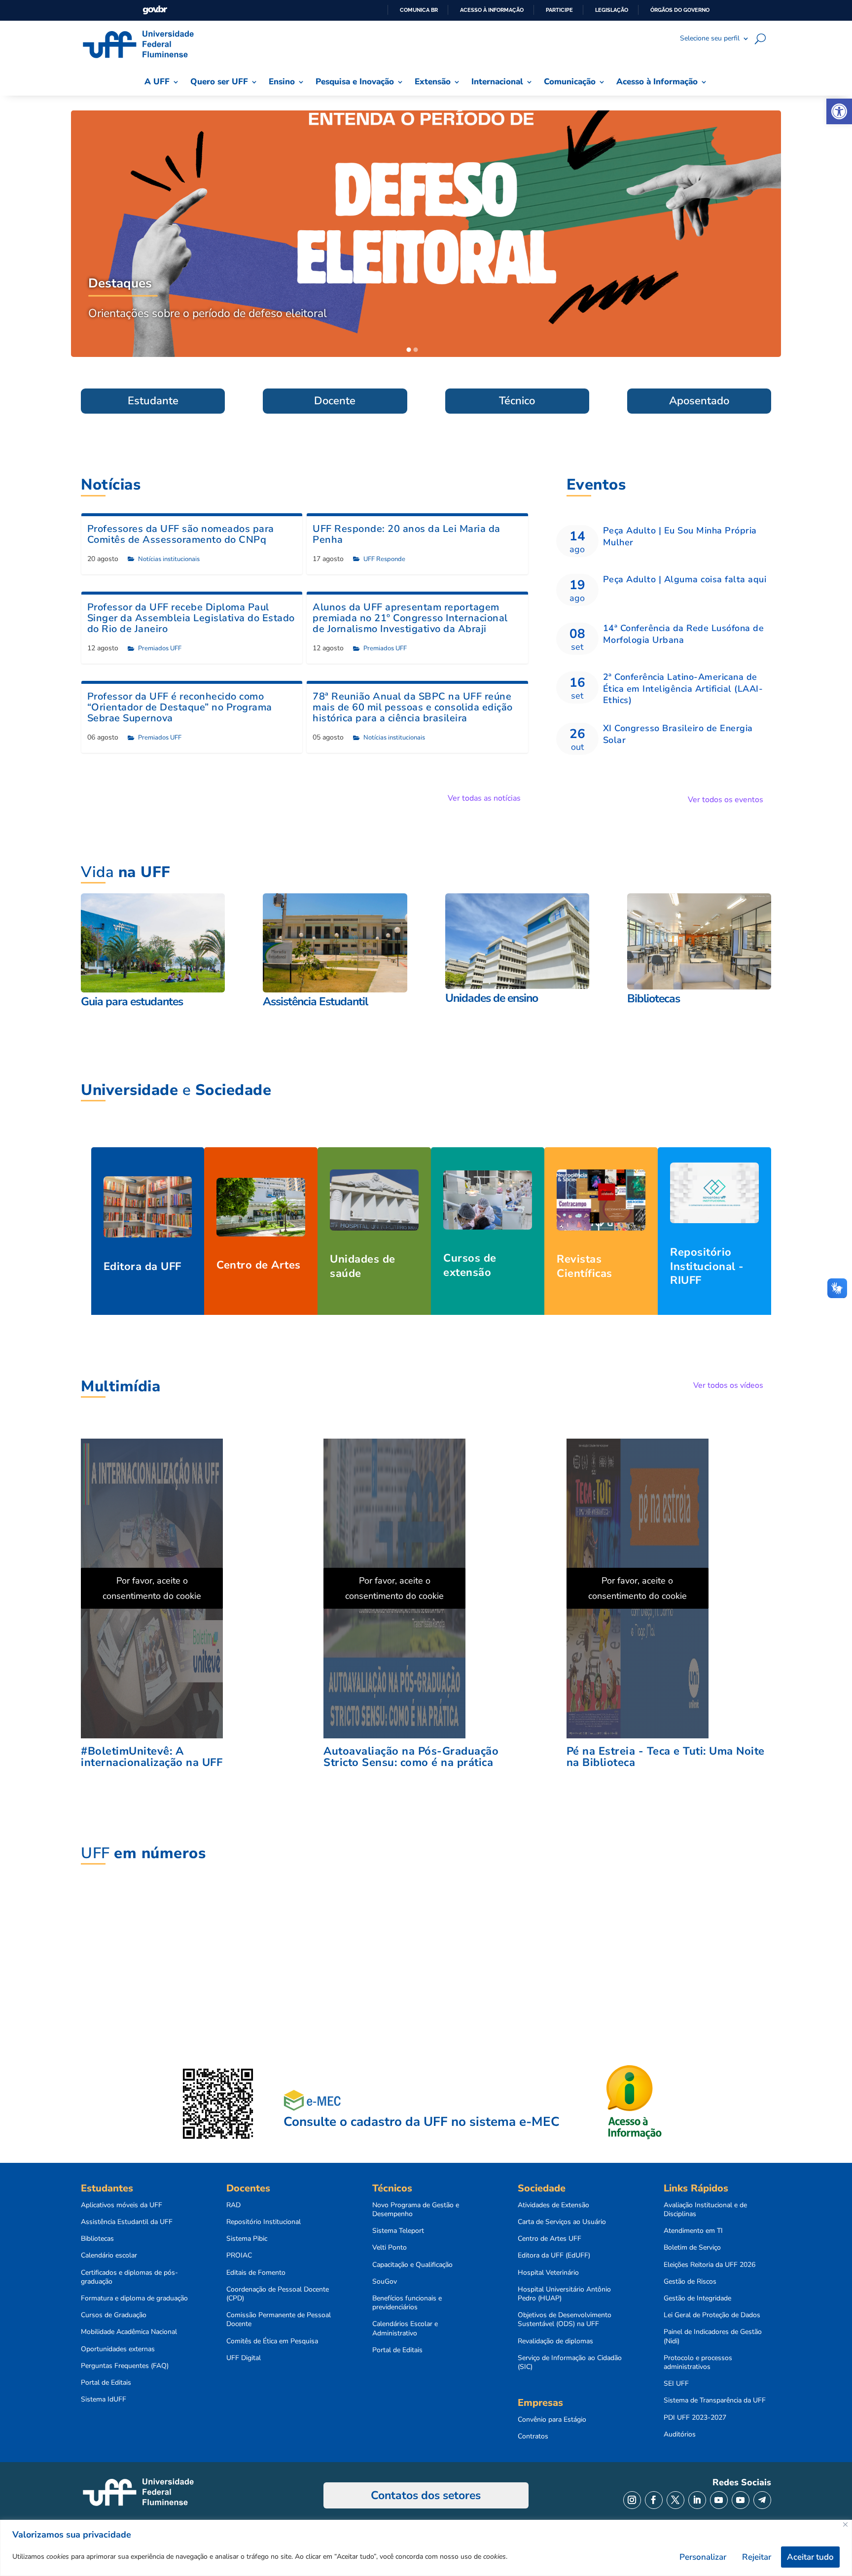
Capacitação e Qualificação (412, 2265)
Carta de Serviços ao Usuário (562, 2222)
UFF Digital (244, 2358)
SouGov (385, 2282)
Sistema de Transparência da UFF (715, 2400)
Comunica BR (419, 10)
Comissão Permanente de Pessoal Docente (279, 2320)
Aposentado (699, 401)
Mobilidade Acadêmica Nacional (129, 2332)
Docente (335, 401)
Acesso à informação (492, 10)
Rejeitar (757, 2557)
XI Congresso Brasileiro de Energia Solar (678, 734)
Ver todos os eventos (726, 800)
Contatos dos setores (426, 2495)
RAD (233, 2205)
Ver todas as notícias (484, 798)
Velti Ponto (390, 2248)
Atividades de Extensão (553, 2205)
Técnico (517, 401)
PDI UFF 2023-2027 (695, 2418)
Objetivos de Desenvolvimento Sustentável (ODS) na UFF (565, 2320)
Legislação (612, 10)
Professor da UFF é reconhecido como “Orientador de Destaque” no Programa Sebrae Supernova (180, 707)
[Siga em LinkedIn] (697, 2500)
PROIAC (239, 2256)
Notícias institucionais (169, 559)
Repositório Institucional (264, 2222)
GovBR (155, 10)
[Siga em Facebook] (654, 2500)
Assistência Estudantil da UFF (127, 2222)
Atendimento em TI (693, 2231)
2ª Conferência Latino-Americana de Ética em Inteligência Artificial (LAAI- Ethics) (683, 688)
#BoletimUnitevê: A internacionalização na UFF (152, 1757)
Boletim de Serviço (692, 2248)
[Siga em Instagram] (632, 2500)
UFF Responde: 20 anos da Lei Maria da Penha (407, 534)
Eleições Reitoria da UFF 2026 (710, 2265)
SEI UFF (676, 2384)
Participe (559, 10)
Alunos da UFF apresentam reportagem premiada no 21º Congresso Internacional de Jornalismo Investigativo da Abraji (410, 618)
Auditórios (680, 2435)
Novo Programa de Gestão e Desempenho (416, 2210)
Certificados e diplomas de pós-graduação (129, 2277)
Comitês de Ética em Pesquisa (272, 2341)
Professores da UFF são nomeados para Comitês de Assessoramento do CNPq (181, 534)
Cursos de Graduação (114, 2315)
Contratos (533, 2436)
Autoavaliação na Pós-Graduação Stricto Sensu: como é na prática (411, 1757)
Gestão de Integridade (697, 2298)
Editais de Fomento (256, 2273)
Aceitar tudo (810, 2557)
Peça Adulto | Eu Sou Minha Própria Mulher (680, 536)
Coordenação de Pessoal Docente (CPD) (278, 2294)
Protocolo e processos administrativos (698, 2363)
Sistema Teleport (398, 2231)
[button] (839, 111)
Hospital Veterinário (548, 2273)
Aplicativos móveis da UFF (122, 2205)
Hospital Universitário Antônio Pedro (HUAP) (564, 2294)
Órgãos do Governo (680, 10)
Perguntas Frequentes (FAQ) (125, 2366)
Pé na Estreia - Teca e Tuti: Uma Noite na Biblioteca (666, 1757)
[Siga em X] (675, 2500)
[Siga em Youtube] (719, 2500)
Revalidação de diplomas (555, 2341)
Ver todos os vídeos (728, 1385)
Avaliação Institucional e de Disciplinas (705, 2210)
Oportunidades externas (118, 2349)
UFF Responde (384, 559)
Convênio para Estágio (552, 2420)
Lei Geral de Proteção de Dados (712, 2315)
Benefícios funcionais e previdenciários (407, 2303)
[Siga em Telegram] (762, 2500)
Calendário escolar (109, 2256)
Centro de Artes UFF (550, 2239)
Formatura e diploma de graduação (134, 2298)
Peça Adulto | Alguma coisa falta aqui (685, 579)
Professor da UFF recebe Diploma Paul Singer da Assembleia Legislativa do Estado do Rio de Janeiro (191, 618)
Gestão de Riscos (690, 2282)
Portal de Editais (106, 2383)
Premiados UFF (160, 648)
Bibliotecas (97, 2239)
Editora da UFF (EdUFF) (554, 2256)
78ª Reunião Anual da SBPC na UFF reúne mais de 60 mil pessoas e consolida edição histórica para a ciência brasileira (413, 707)
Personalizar (703, 2557)
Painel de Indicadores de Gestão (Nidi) (713, 2336)
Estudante (153, 401)
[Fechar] (845, 2524)
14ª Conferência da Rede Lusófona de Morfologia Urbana (684, 634)
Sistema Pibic (247, 2239)
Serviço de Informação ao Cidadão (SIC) (570, 2363)
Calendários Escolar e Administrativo (405, 2329)
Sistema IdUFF (104, 2400)
